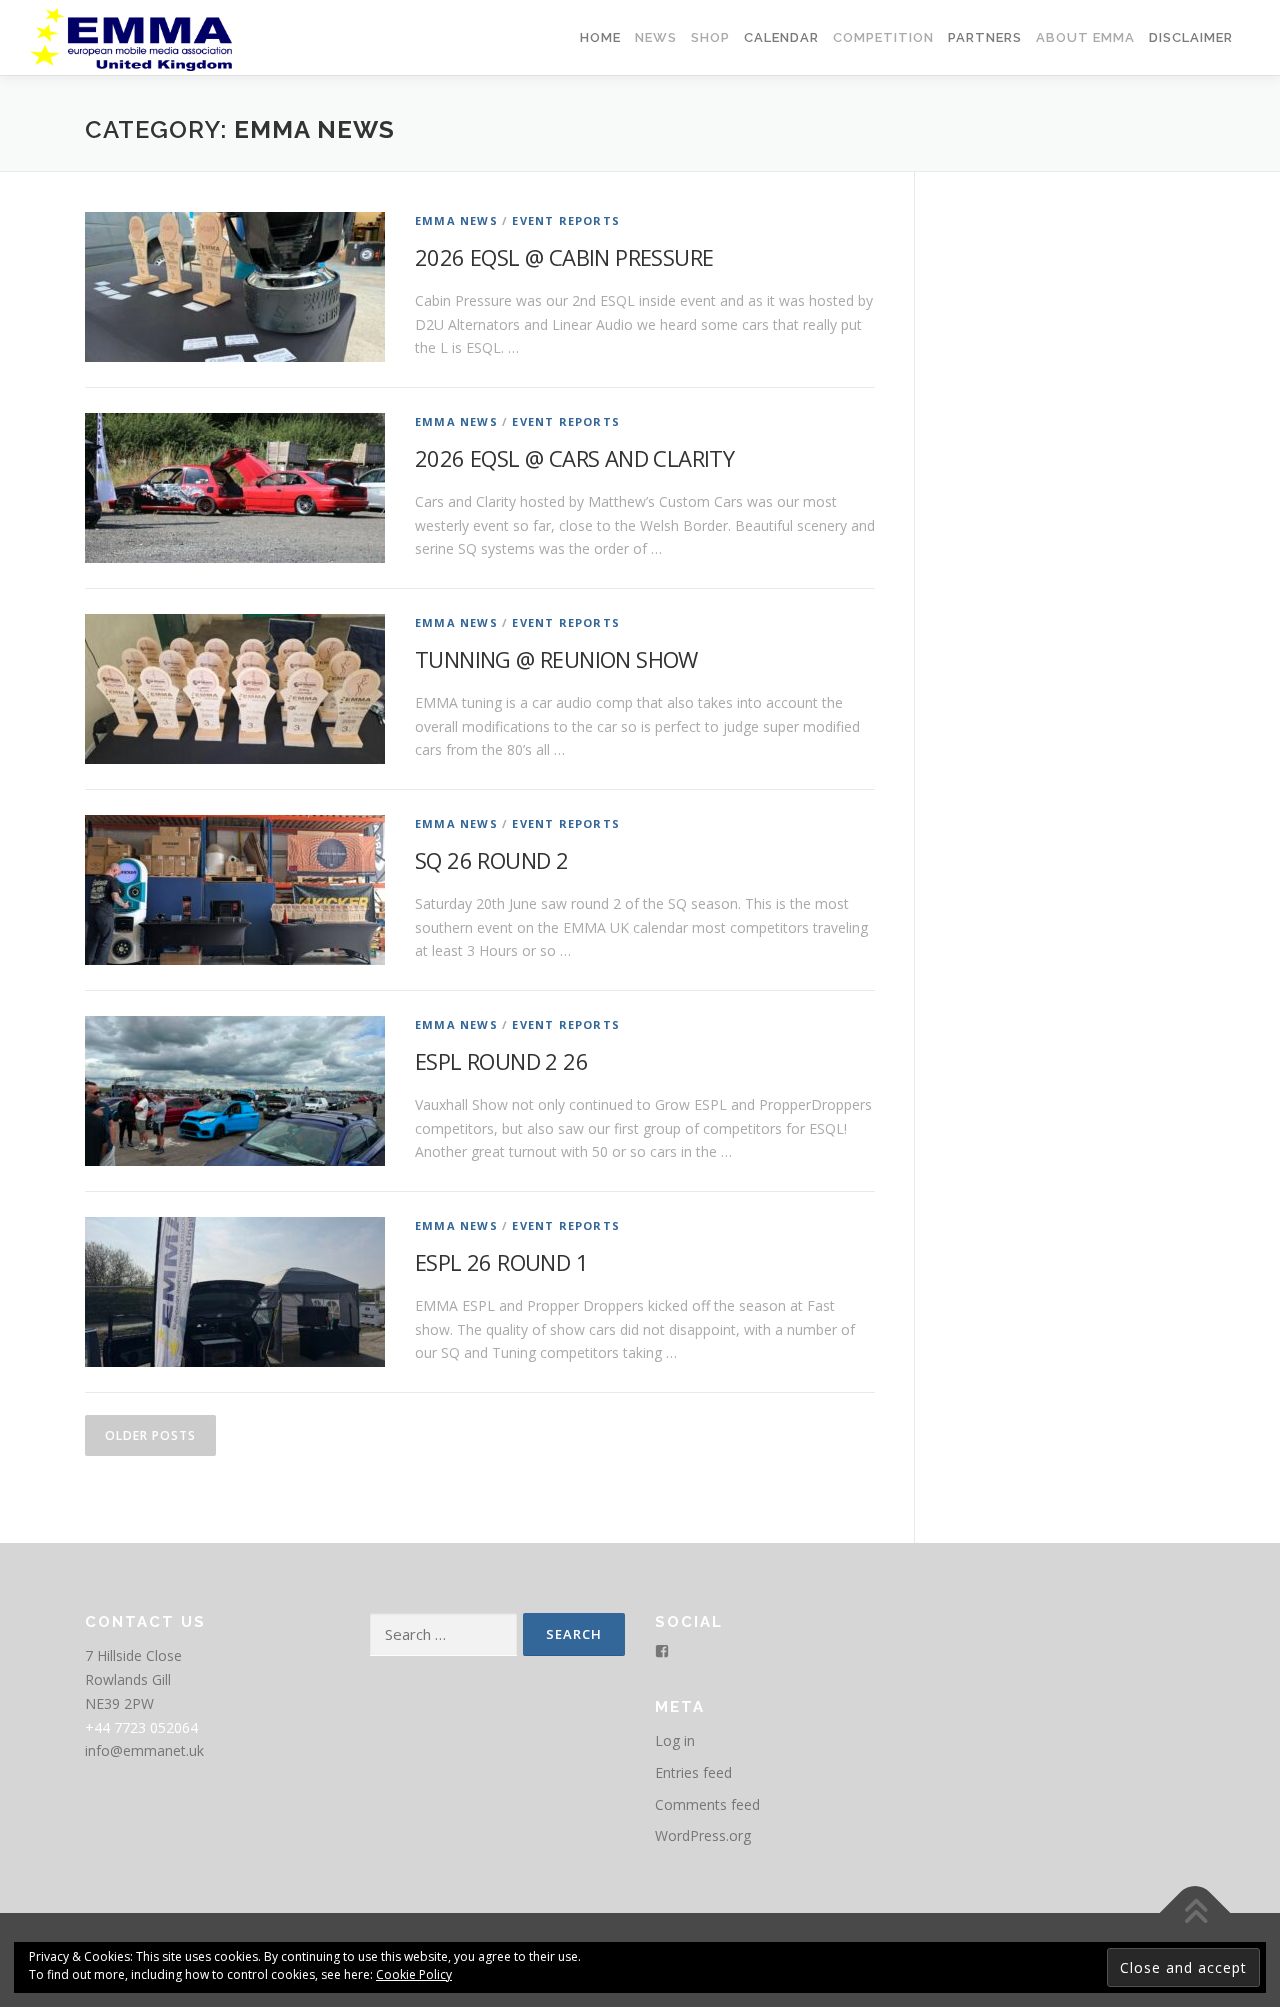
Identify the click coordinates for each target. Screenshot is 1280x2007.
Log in (675, 1740)
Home (600, 37)
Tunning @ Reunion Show (556, 659)
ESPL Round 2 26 (501, 1061)
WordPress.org (703, 1835)
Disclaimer (1191, 37)
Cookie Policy (414, 1974)
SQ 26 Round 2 (491, 860)
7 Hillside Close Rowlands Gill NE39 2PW (133, 1679)
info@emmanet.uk (144, 1750)
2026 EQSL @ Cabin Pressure (564, 257)
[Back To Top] (1195, 1913)
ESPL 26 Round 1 (501, 1262)
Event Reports (566, 220)
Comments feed (707, 1804)
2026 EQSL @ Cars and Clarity (574, 458)
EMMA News (456, 220)
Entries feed (693, 1772)
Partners (985, 37)
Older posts (150, 1435)
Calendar (781, 37)
